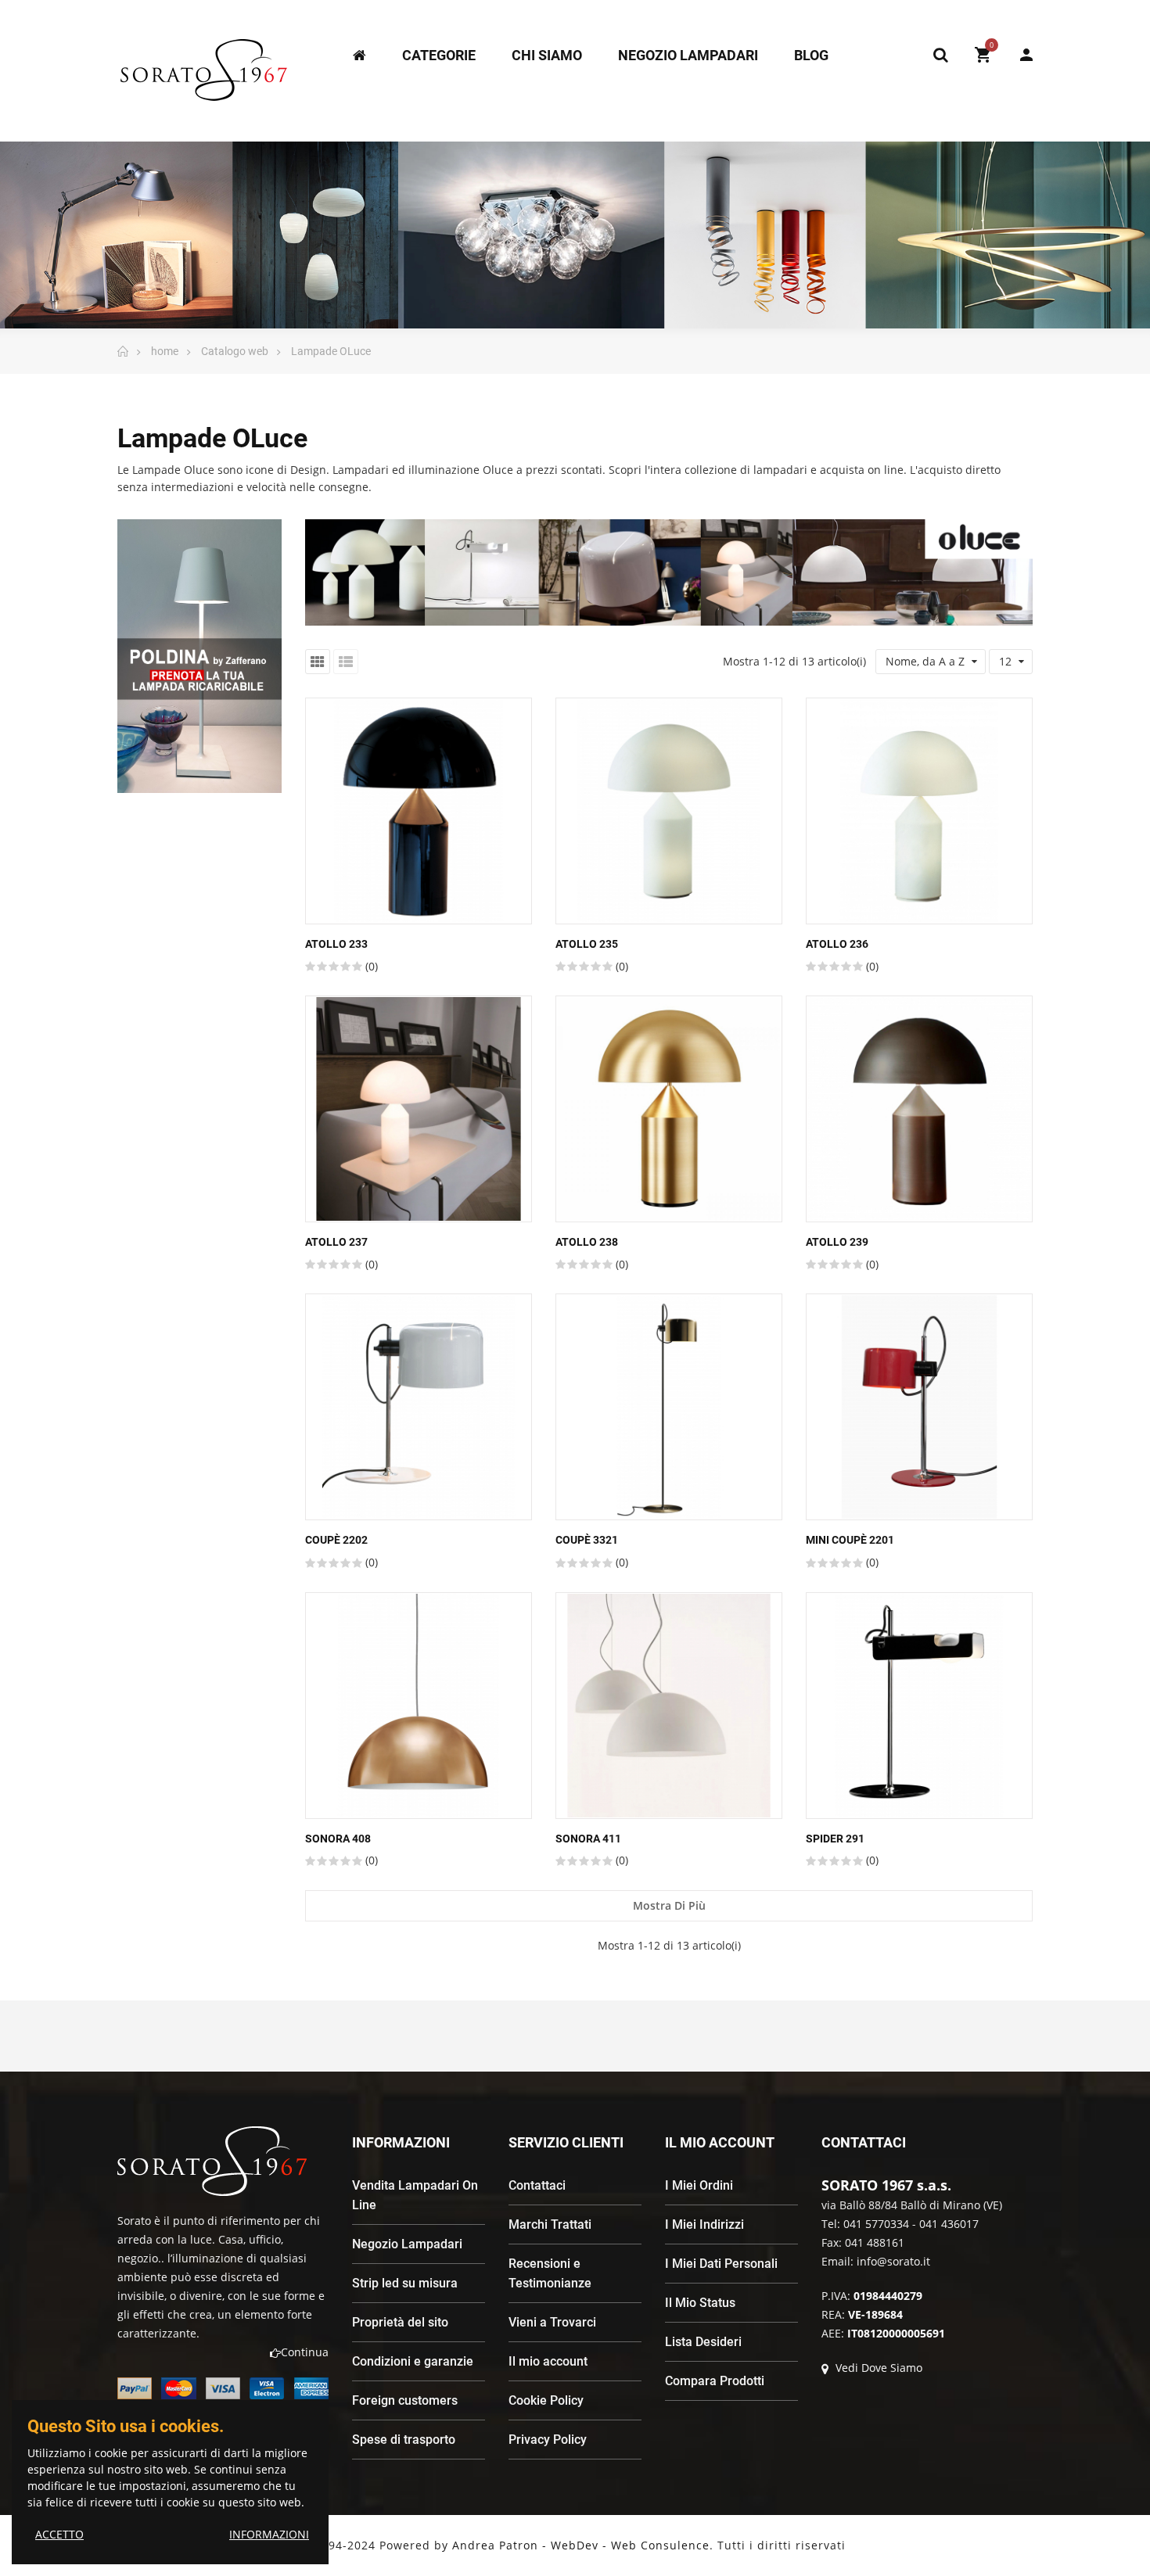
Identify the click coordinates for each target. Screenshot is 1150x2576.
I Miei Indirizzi (704, 2224)
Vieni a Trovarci (552, 2322)
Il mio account (548, 2361)
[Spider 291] (919, 1706)
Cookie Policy (546, 2400)
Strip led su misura (405, 2283)
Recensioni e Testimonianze (550, 2273)
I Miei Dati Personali (721, 2264)
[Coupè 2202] (419, 1407)
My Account (1019, 55)
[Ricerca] (940, 55)
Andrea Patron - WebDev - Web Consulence (581, 2545)
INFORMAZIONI (269, 2534)
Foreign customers (405, 2400)
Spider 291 (835, 1839)
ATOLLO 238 (587, 1242)
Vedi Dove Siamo (877, 2368)
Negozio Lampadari (407, 2244)
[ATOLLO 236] (919, 811)
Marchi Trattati (550, 2224)
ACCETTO (59, 2534)
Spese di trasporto (404, 2440)
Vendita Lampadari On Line (415, 2195)
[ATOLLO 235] (669, 811)
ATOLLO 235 (587, 944)
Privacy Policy (548, 2440)
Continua (305, 2352)
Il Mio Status (700, 2303)
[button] (171, 806)
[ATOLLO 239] (919, 1109)
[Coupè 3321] (669, 1407)
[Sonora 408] (419, 1706)
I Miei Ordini (699, 2185)
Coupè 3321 (587, 1540)
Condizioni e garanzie (413, 2361)
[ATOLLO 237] (419, 1109)
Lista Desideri (703, 2342)
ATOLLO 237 (336, 1242)
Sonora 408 (338, 1839)
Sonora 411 (588, 1839)
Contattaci (537, 2185)
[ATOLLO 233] (419, 811)
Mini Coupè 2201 (850, 1540)
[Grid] (318, 662)
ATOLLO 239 (837, 1242)
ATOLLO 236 (837, 944)
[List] (346, 662)
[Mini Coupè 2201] (919, 1407)
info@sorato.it (893, 2261)
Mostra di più (669, 1905)
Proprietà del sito (400, 2322)
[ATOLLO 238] (669, 1109)
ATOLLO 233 (336, 944)
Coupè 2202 (336, 1540)
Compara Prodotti (715, 2381)
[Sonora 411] (669, 1706)
